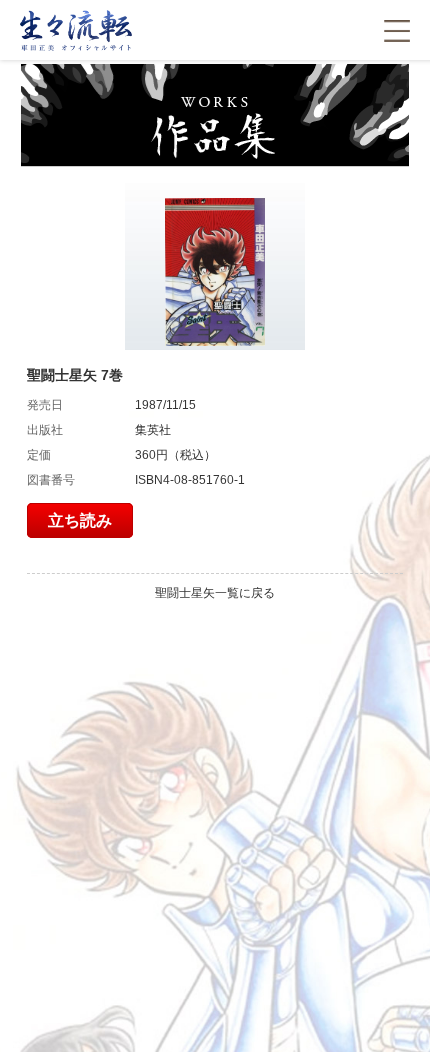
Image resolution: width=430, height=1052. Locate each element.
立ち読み (80, 520)
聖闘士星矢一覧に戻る (215, 593)
